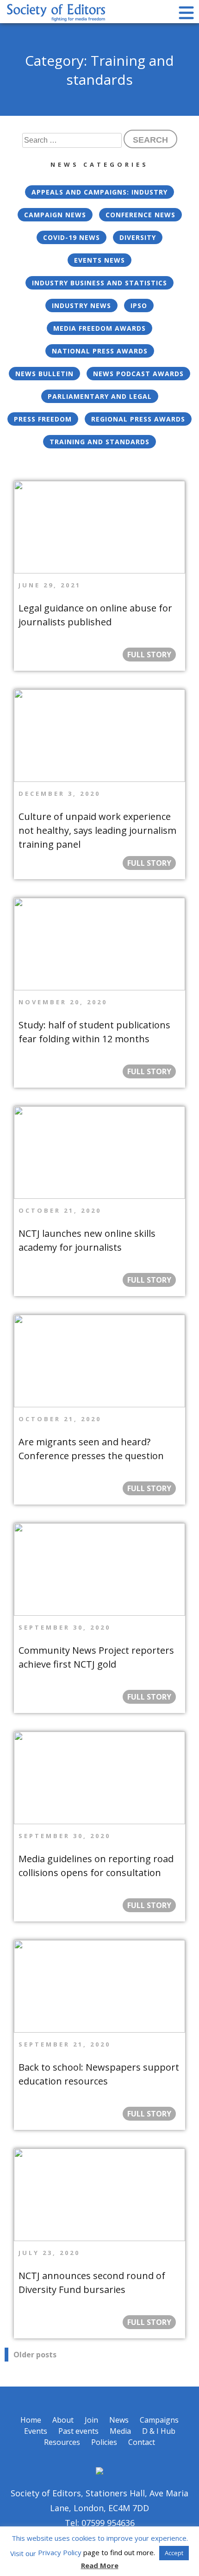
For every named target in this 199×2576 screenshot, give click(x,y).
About (63, 2420)
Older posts (35, 2355)
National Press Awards (100, 351)
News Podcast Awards (138, 374)
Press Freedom (43, 419)
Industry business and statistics (99, 283)
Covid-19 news (72, 237)
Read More (100, 2565)
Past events (78, 2431)
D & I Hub (159, 2431)
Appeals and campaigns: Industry (99, 192)
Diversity (138, 237)
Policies (104, 2442)
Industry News (81, 305)
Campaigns (159, 2420)
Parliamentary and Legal (100, 396)
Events (36, 2431)
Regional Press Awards (138, 419)
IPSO (139, 305)
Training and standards (99, 442)
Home (31, 2420)
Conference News (140, 215)
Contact (142, 2442)
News (119, 2420)
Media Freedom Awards (99, 328)
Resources (62, 2442)
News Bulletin (44, 374)
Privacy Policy (60, 2552)
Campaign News (55, 215)
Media (120, 2431)
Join (91, 2420)
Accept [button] (174, 2553)
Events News (99, 260)
